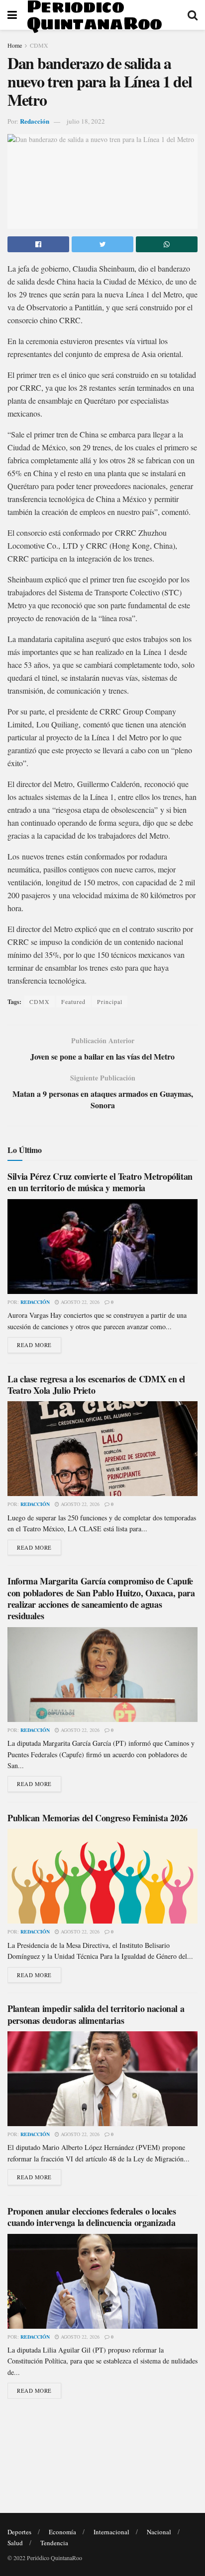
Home (15, 45)
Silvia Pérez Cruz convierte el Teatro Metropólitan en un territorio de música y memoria (100, 1182)
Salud (15, 2543)
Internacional (111, 2532)
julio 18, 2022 (86, 121)
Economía (62, 2532)
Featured (73, 1002)
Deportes (19, 2532)
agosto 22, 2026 (79, 1302)
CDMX (39, 45)
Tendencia (54, 2543)
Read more (34, 1345)
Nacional (159, 2532)
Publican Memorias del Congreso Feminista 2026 (98, 1818)
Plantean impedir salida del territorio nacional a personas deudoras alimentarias (96, 2014)
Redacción (35, 121)
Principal (110, 1002)
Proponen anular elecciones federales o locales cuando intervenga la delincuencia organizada (92, 2217)
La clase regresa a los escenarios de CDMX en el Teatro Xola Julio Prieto (96, 1385)
